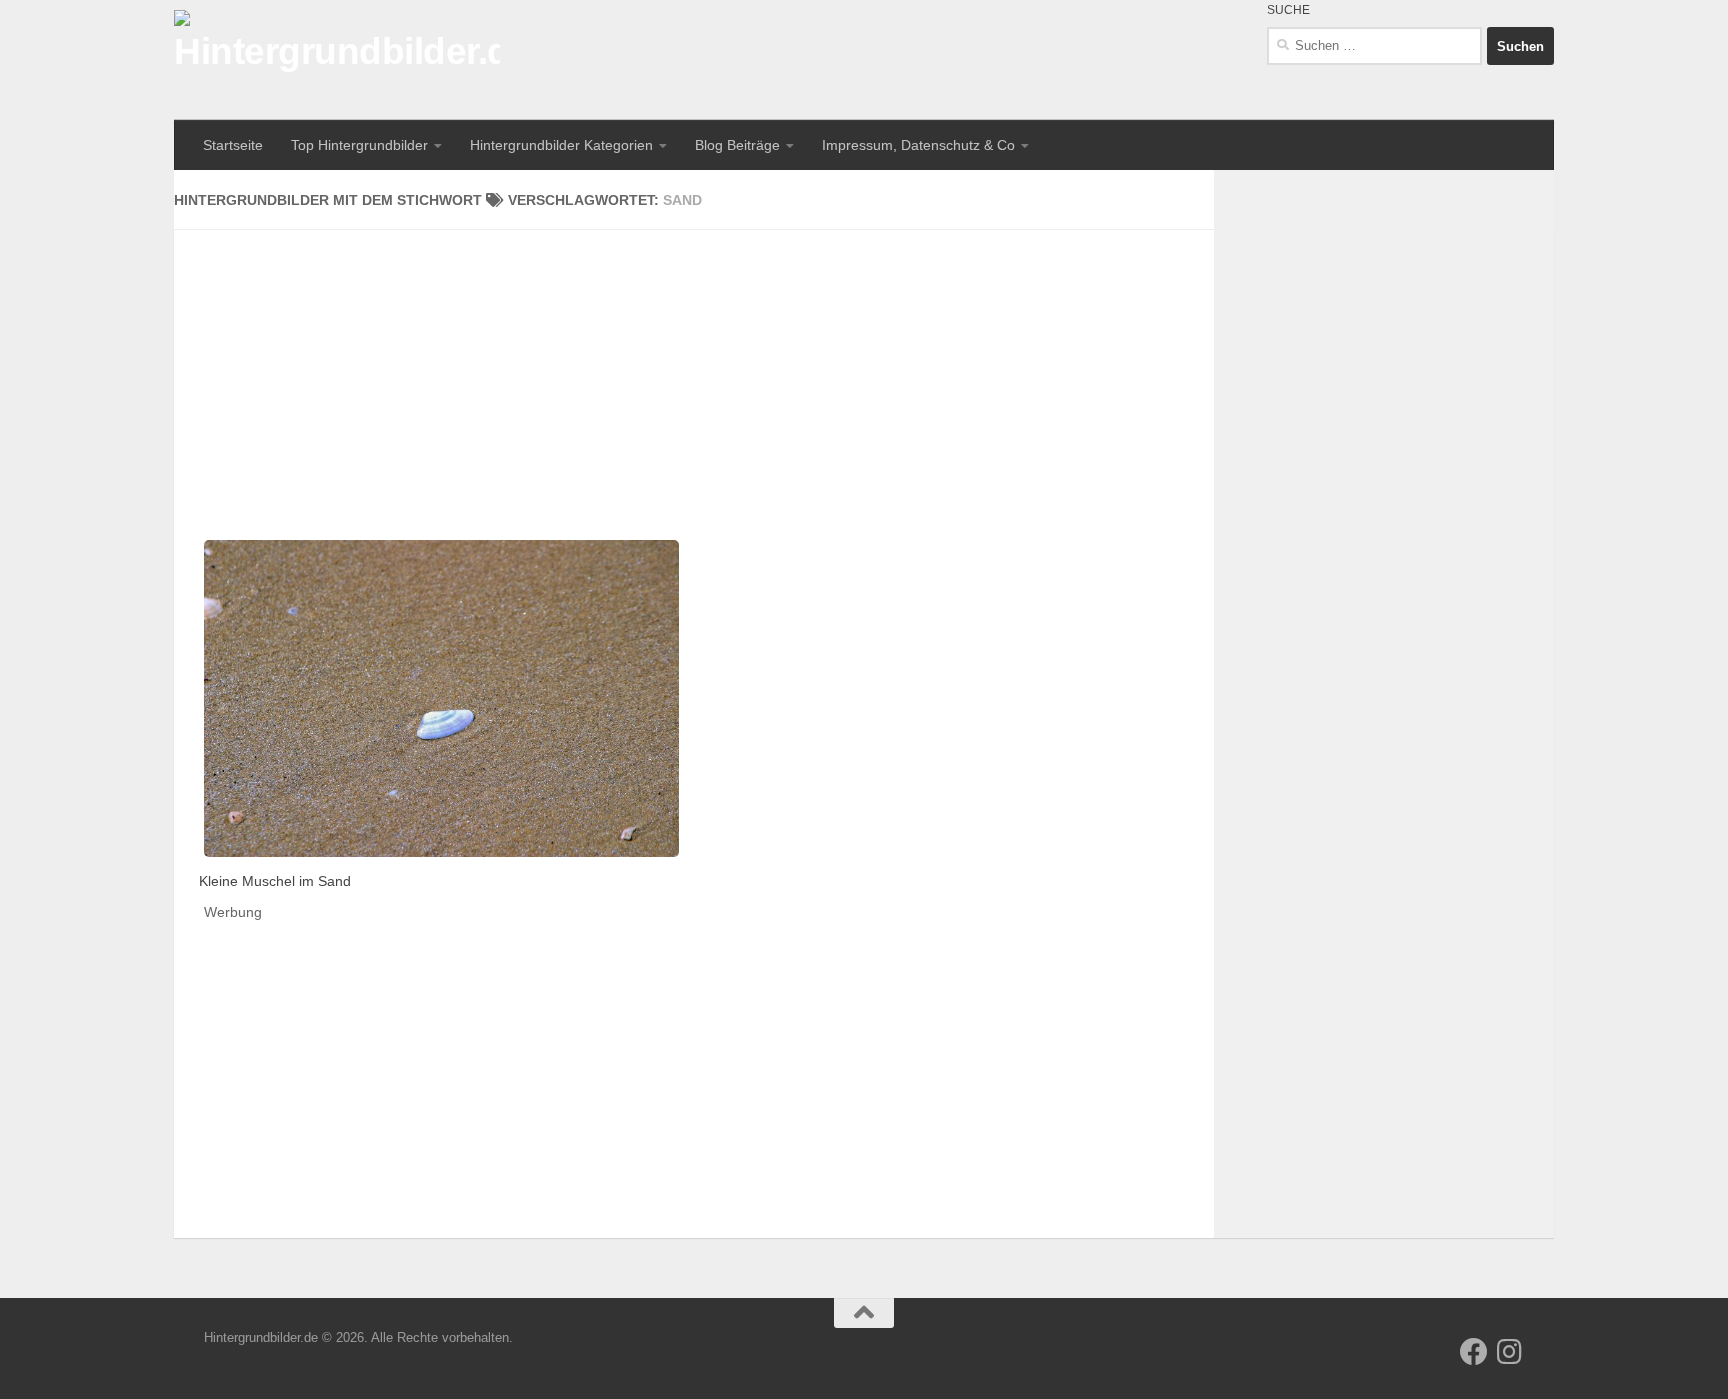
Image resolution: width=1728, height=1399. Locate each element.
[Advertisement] (694, 370)
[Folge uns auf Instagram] (1510, 1352)
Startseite (233, 145)
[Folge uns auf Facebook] (1474, 1352)
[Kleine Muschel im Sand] (441, 698)
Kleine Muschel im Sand (275, 881)
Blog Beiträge (737, 145)
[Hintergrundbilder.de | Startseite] (337, 60)
